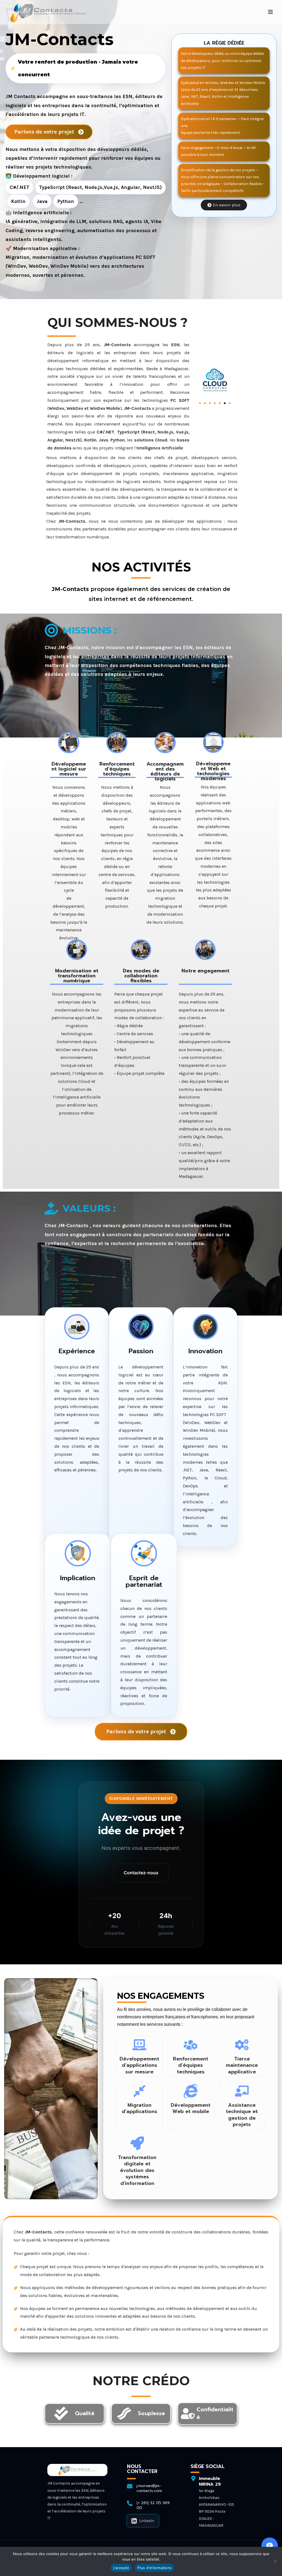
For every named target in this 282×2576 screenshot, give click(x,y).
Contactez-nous (141, 1873)
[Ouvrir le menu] (270, 12)
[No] (275, 2561)
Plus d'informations (154, 2568)
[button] (200, 403)
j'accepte (121, 2568)
